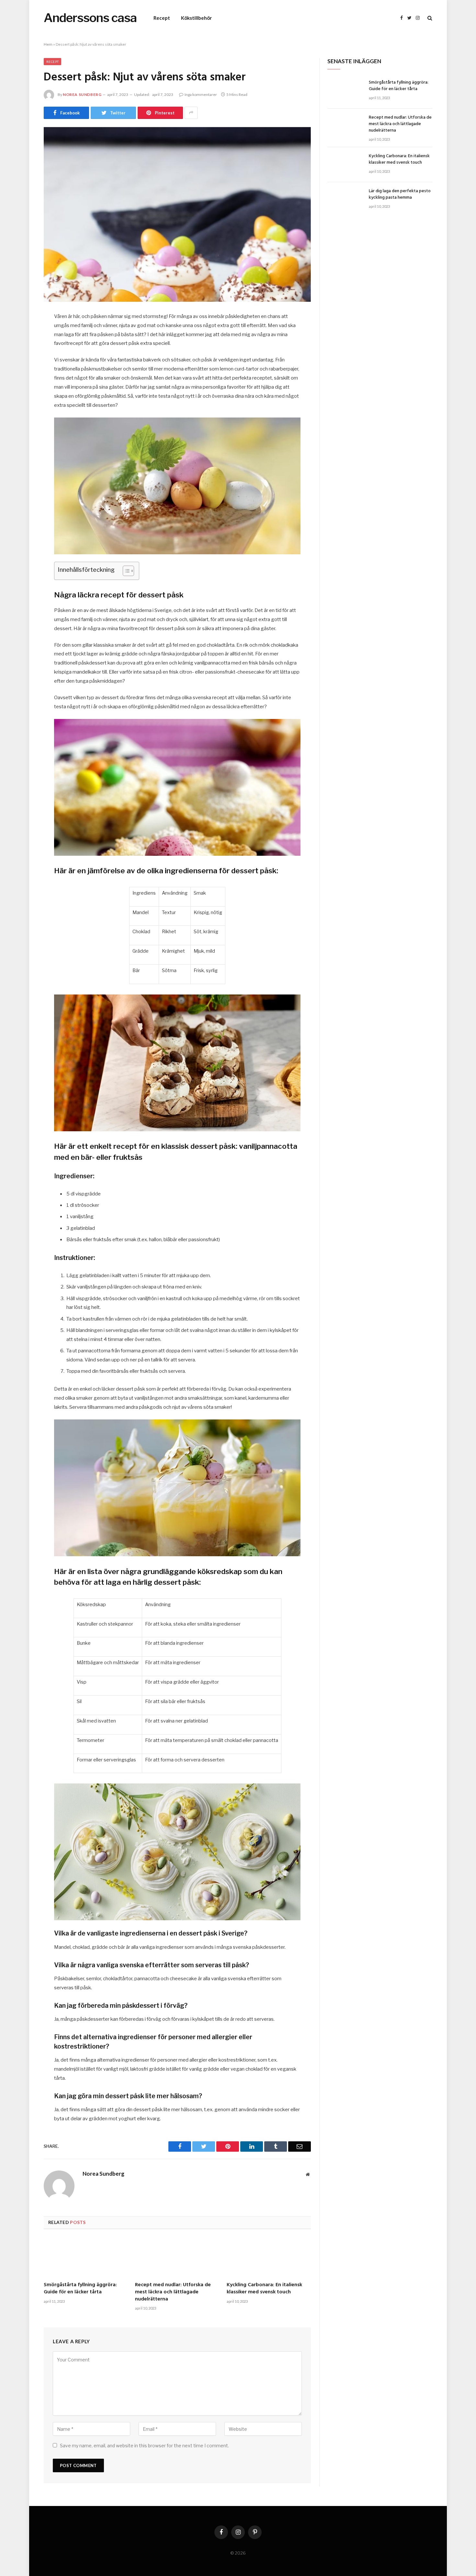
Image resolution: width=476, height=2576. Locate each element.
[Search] (429, 18)
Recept (162, 18)
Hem (48, 44)
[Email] (21, 400)
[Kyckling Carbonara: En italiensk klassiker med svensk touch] (269, 2253)
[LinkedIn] (21, 367)
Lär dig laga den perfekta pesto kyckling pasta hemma (400, 194)
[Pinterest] (21, 383)
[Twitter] (21, 350)
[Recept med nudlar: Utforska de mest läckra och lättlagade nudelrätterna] (177, 2253)
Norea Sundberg (82, 94)
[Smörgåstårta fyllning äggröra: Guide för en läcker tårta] (86, 2253)
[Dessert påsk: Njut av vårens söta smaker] (177, 214)
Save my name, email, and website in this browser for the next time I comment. (144, 2446)
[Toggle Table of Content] (125, 571)
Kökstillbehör (196, 18)
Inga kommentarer (201, 94)
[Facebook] (21, 334)
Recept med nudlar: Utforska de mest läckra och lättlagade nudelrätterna (173, 2292)
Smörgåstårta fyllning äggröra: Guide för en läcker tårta (80, 2289)
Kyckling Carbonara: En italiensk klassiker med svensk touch (264, 2289)
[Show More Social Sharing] (191, 113)
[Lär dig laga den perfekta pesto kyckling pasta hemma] (345, 200)
